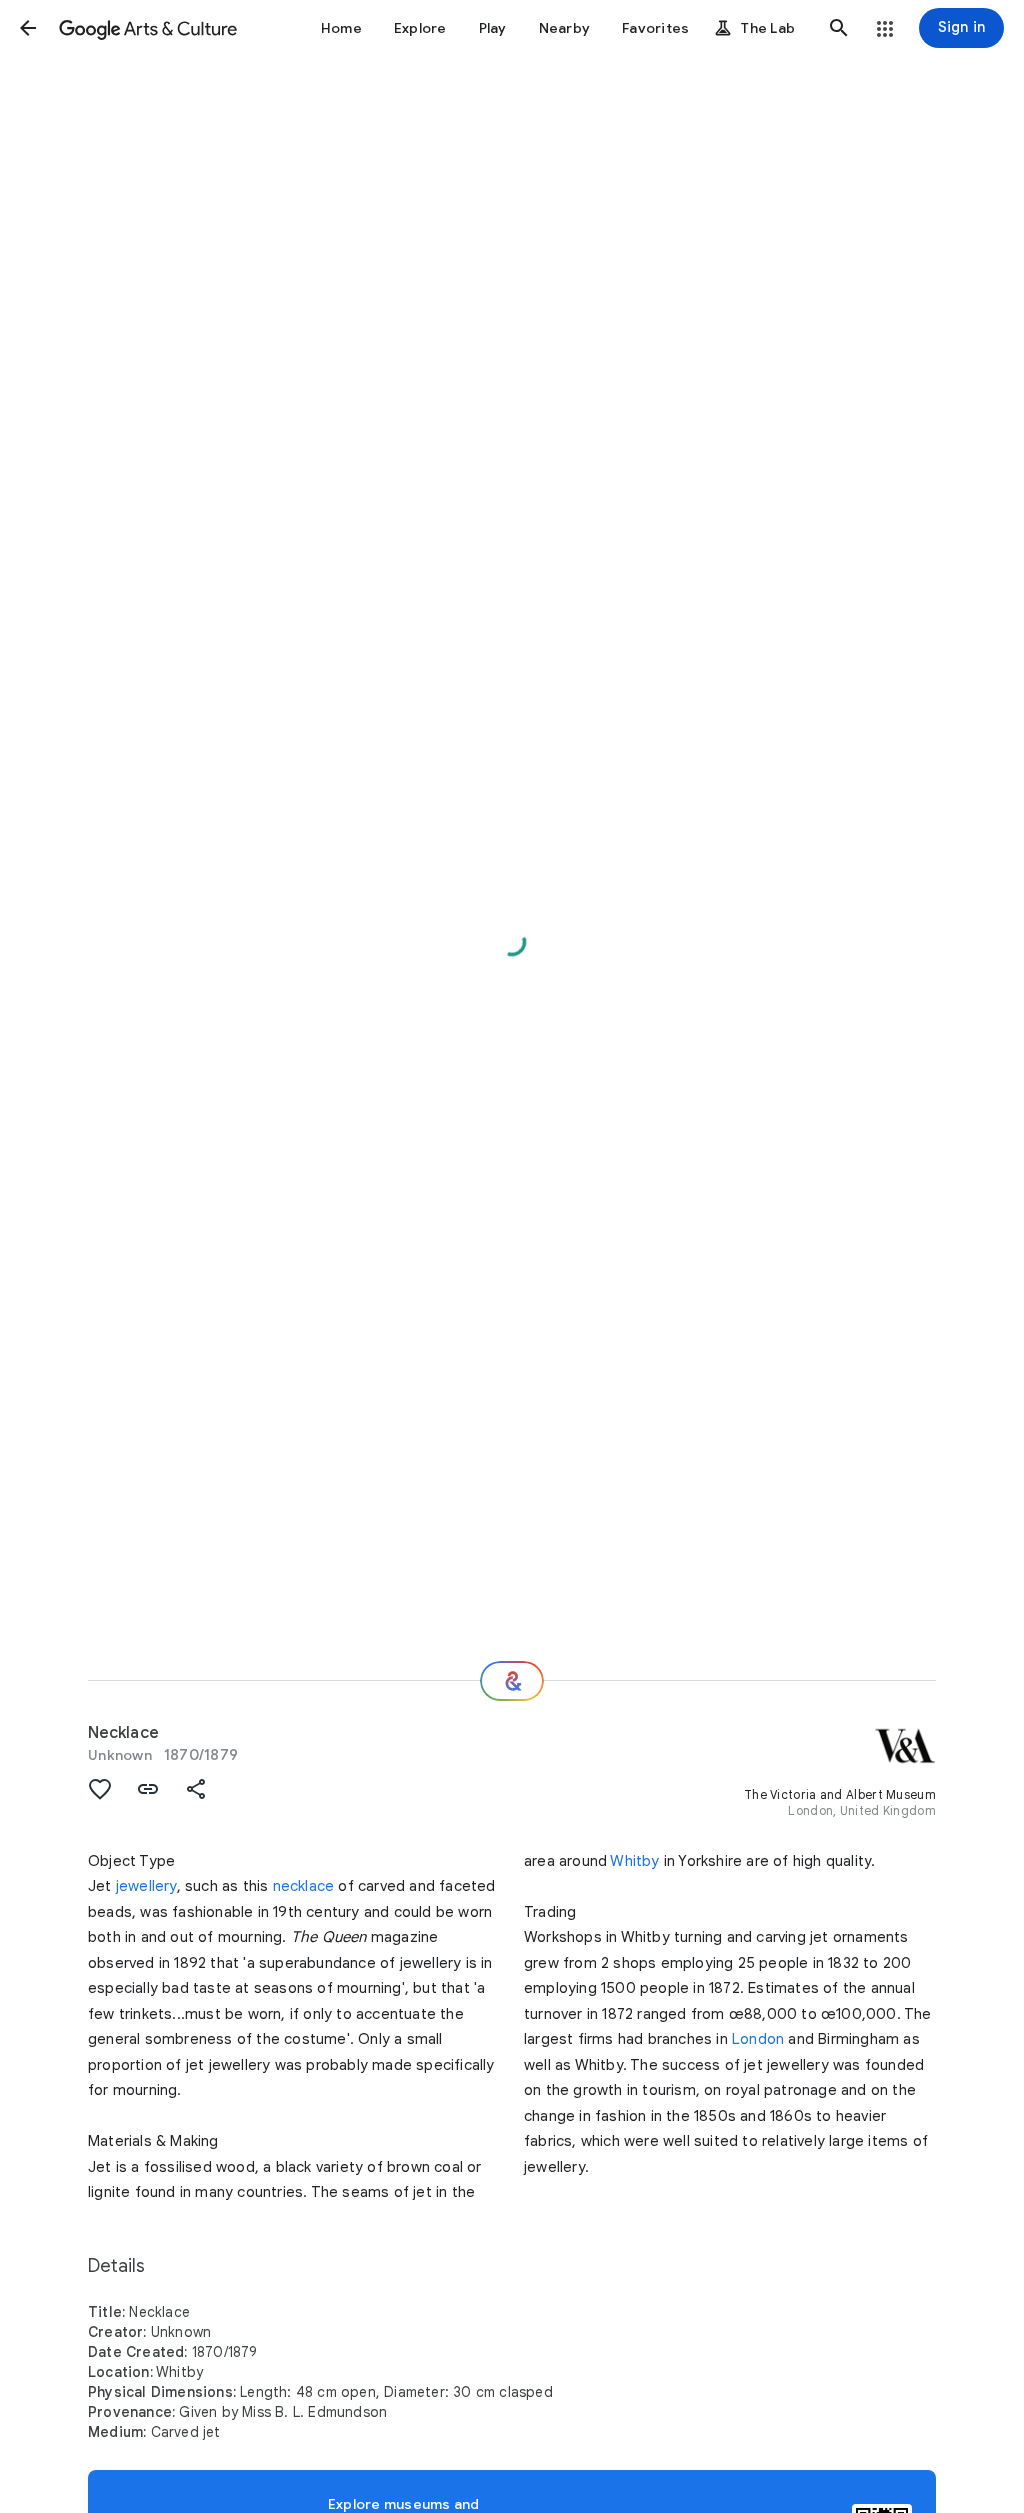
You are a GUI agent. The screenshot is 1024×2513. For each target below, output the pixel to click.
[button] (28, 28)
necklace (304, 1886)
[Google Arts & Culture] (148, 28)
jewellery (146, 1886)
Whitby (634, 1861)
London (758, 2039)
